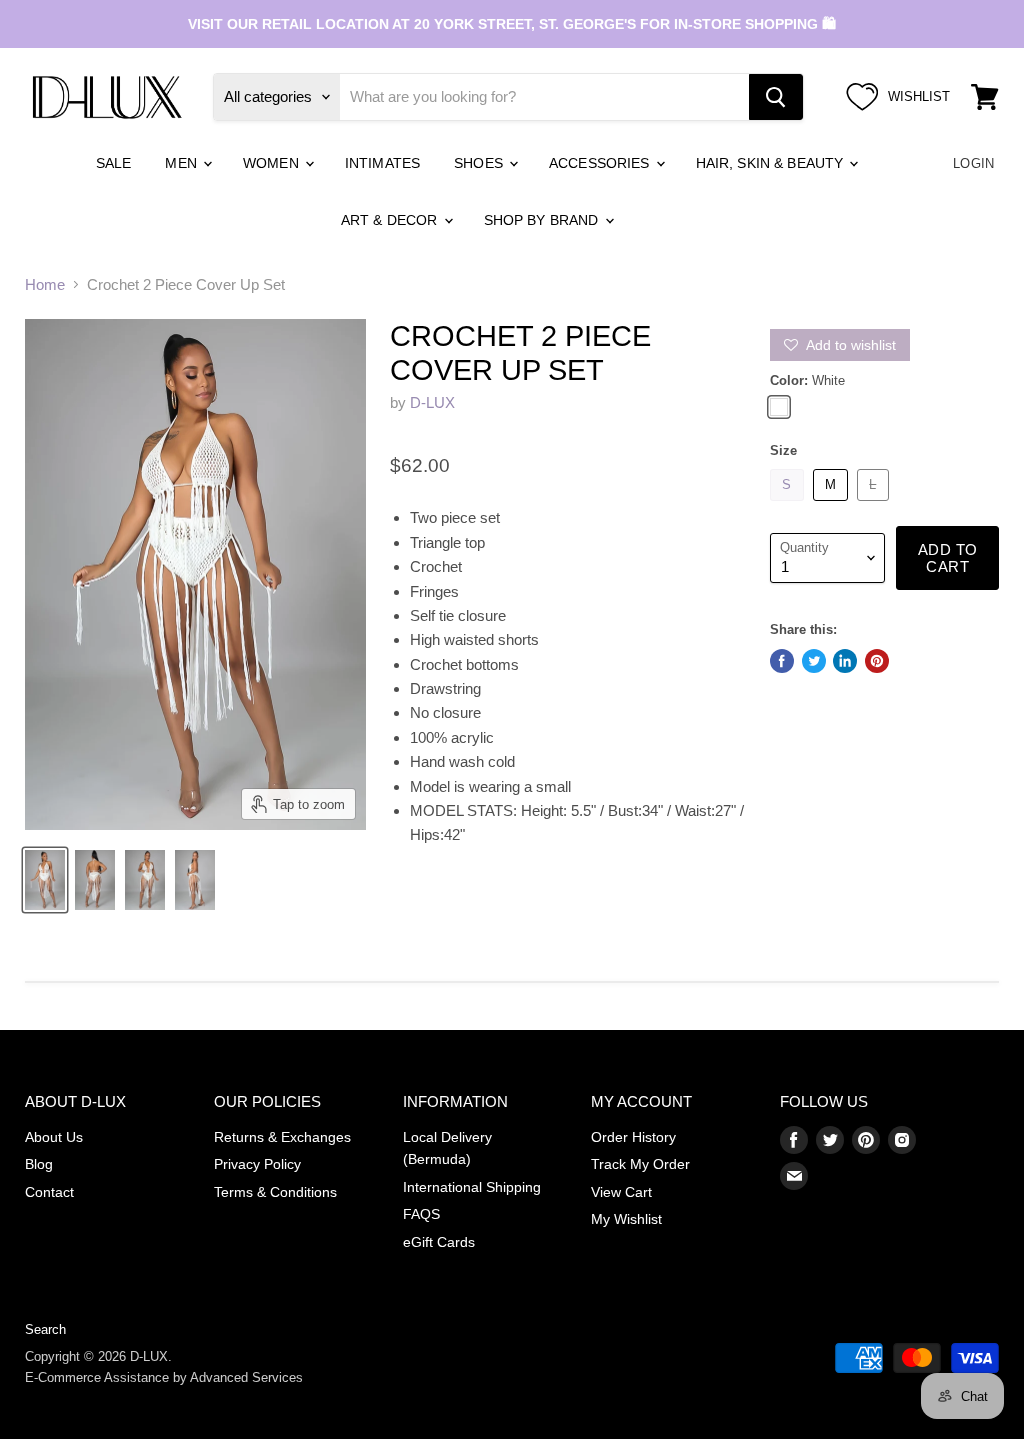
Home (45, 284)
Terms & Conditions (275, 1192)
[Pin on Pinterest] (877, 661)
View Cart (621, 1192)
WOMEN (273, 163)
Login (973, 163)
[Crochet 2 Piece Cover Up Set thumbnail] (45, 880)
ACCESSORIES (601, 163)
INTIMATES (382, 163)
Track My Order (640, 1164)
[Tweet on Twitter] (814, 661)
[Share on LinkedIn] (845, 661)
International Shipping (472, 1187)
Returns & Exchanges (282, 1137)
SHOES (480, 163)
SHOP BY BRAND (543, 220)
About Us (54, 1137)
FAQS (421, 1214)
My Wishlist (626, 1219)
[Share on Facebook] (782, 661)
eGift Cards (439, 1242)
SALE (114, 163)
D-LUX (432, 402)
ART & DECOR (391, 220)
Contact (49, 1192)
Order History (633, 1137)
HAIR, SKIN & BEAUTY (772, 163)
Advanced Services (246, 1377)
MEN (183, 163)
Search (45, 1329)
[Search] (776, 97)
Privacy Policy (257, 1164)
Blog (39, 1164)
